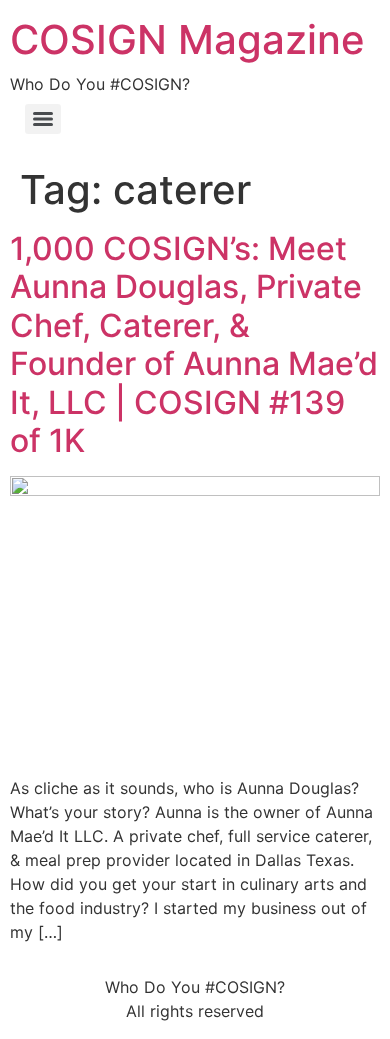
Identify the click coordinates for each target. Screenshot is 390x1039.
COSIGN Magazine (187, 39)
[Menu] (43, 119)
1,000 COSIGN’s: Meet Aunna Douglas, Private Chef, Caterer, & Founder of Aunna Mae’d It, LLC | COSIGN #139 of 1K (194, 344)
